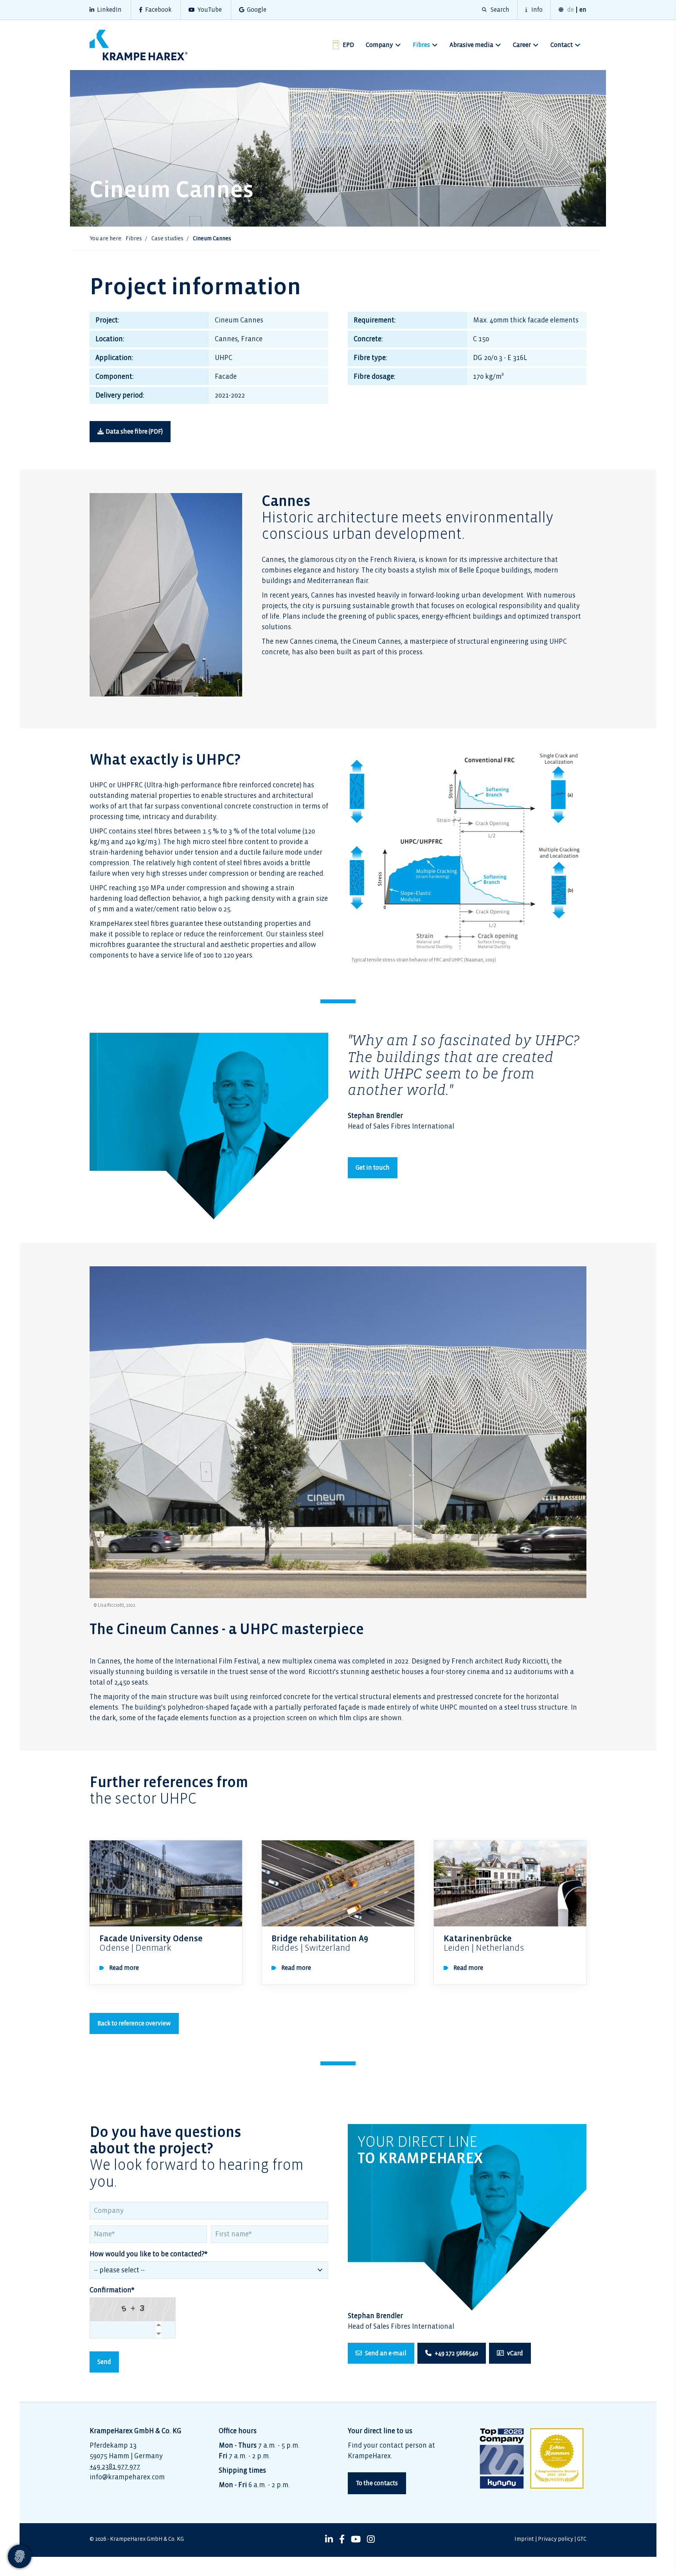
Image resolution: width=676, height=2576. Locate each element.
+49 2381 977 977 (115, 2467)
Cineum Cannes (212, 239)
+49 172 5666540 (456, 2353)
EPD (348, 45)
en (583, 10)
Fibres (421, 45)
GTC (582, 2539)
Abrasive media (471, 45)
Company (379, 45)
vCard (514, 2353)
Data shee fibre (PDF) (134, 431)
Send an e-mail (385, 2353)
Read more (124, 1968)
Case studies (167, 239)
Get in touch (373, 1167)
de (571, 10)
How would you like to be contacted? (149, 2254)
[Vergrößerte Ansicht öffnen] (467, 852)
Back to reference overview (134, 2023)
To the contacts (377, 2483)
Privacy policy (556, 2539)
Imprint (524, 2539)
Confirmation (112, 2290)
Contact (562, 45)
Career (522, 45)
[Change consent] (20, 2556)
